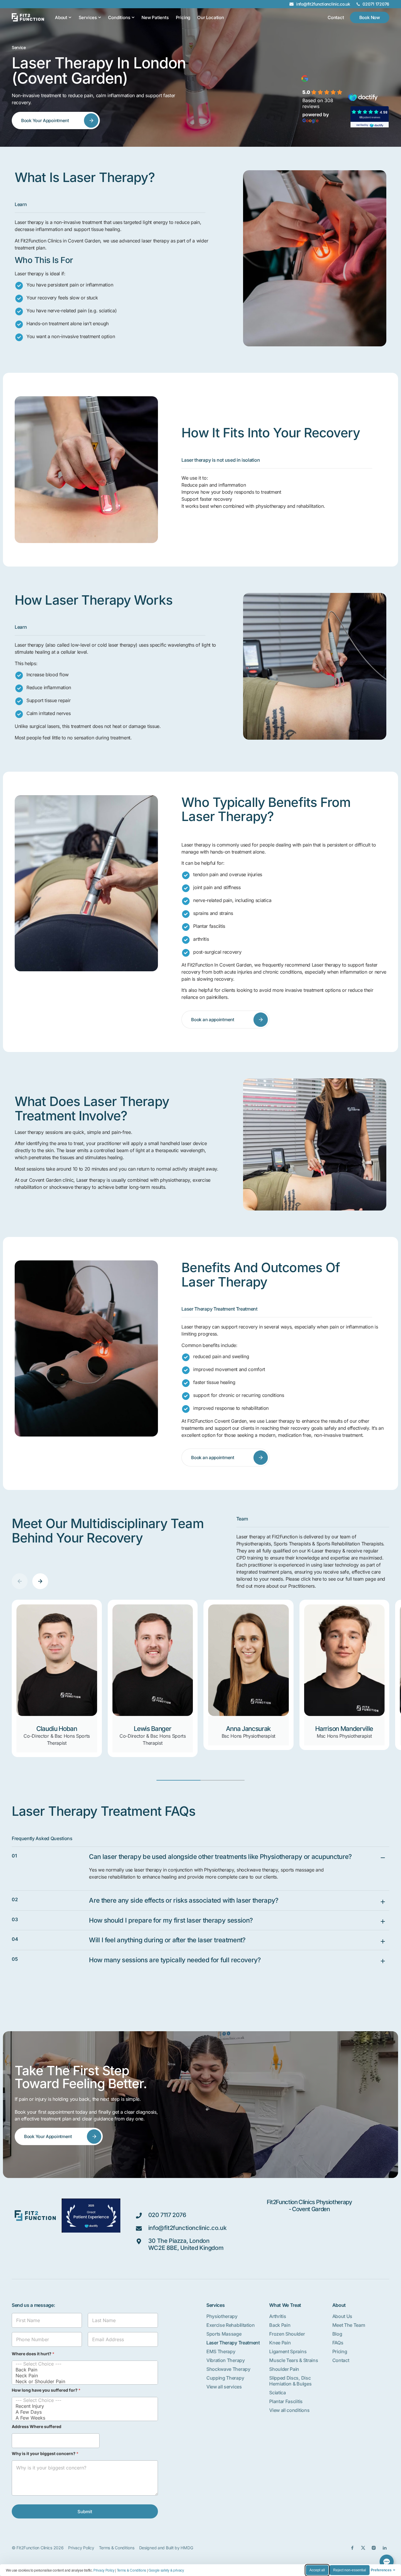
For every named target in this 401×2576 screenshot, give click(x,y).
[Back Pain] (83, 2370)
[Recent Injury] (83, 2406)
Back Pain (280, 2325)
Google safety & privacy (166, 2570)
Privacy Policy (104, 2570)
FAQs (338, 2343)
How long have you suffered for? (46, 2390)
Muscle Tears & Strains (294, 2360)
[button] (20, 1581)
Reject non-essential (350, 2570)
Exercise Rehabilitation (231, 2325)
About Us (342, 2316)
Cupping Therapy (225, 2378)
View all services (224, 2387)
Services (88, 17)
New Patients (155, 17)
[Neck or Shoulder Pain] (83, 2381)
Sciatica (277, 2393)
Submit (85, 2512)
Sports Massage (224, 2334)
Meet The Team (349, 2325)
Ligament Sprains (288, 2351)
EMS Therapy (221, 2351)
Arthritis (278, 2316)
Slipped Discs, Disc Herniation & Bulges (290, 2381)
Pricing (183, 17)
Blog (337, 2334)
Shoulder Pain (284, 2369)
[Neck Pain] (83, 2376)
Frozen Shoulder (287, 2334)
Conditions (119, 17)
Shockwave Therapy (228, 2369)
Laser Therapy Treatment (233, 2343)
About (61, 17)
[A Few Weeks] (83, 2418)
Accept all (317, 2570)
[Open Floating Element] (387, 2562)
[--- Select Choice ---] (83, 2364)
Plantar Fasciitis (286, 2401)
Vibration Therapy (226, 2360)
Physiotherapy (222, 2316)
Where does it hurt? (33, 2354)
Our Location (211, 17)
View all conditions (289, 2410)
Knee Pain (280, 2343)
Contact (341, 2360)
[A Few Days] (83, 2412)
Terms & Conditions (132, 2570)
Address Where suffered (37, 2426)
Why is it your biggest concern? (45, 2453)
